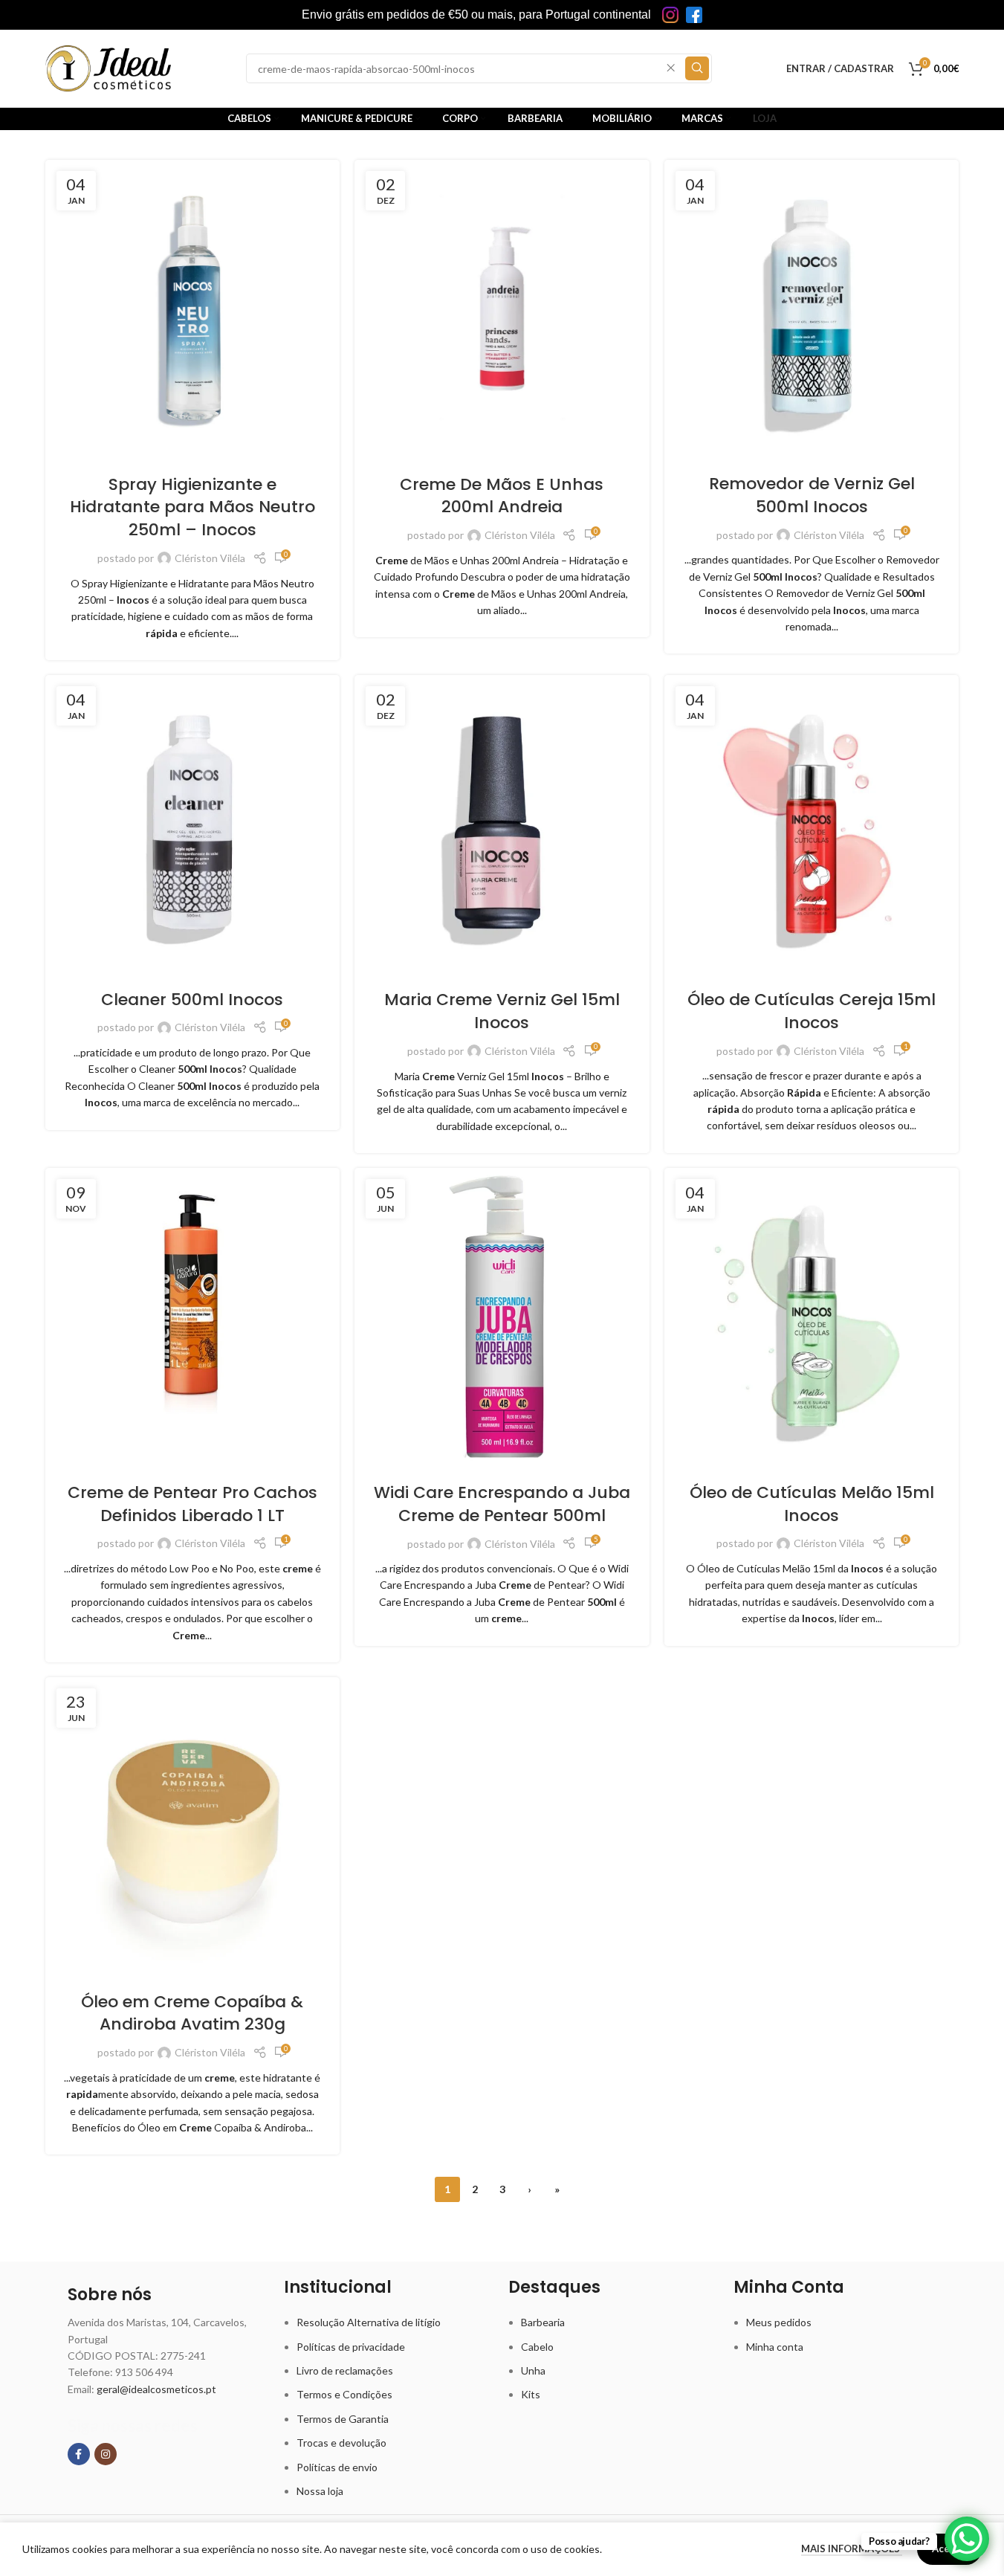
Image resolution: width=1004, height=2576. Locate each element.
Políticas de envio (337, 2467)
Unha (533, 2370)
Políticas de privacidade (351, 2347)
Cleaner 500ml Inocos (192, 1000)
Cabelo (537, 2347)
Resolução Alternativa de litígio (369, 2322)
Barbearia (543, 2322)
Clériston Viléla (210, 558)
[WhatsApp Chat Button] (967, 2539)
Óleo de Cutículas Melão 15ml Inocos (812, 1504)
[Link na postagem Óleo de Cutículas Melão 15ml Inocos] (812, 1316)
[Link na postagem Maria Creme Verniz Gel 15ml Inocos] (502, 823)
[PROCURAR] (697, 68)
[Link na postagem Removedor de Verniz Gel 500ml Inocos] (812, 307)
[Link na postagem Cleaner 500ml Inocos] (193, 822)
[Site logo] (109, 67)
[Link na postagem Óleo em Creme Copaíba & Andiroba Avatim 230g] (193, 1825)
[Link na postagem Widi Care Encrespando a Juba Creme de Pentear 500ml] (502, 1316)
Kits (531, 2394)
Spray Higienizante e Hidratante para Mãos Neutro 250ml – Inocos (192, 507)
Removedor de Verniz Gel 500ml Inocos (812, 495)
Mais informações (852, 2548)
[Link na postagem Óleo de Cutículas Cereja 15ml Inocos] (812, 823)
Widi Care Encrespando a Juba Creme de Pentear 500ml (502, 1504)
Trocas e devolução (341, 2443)
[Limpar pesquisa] (671, 68)
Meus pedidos (779, 2322)
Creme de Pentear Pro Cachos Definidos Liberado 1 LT (192, 1504)
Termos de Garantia (343, 2419)
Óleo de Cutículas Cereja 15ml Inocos (812, 1011)
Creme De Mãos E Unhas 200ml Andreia (502, 496)
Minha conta (775, 2347)
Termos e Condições (344, 2394)
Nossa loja (320, 2491)
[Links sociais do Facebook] (79, 2454)
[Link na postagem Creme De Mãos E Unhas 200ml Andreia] (502, 307)
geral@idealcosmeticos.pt (156, 2389)
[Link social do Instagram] (106, 2454)
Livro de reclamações (345, 2370)
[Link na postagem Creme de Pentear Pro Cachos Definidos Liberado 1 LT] (193, 1316)
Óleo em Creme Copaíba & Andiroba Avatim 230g (192, 2013)
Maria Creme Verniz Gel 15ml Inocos (502, 1011)
